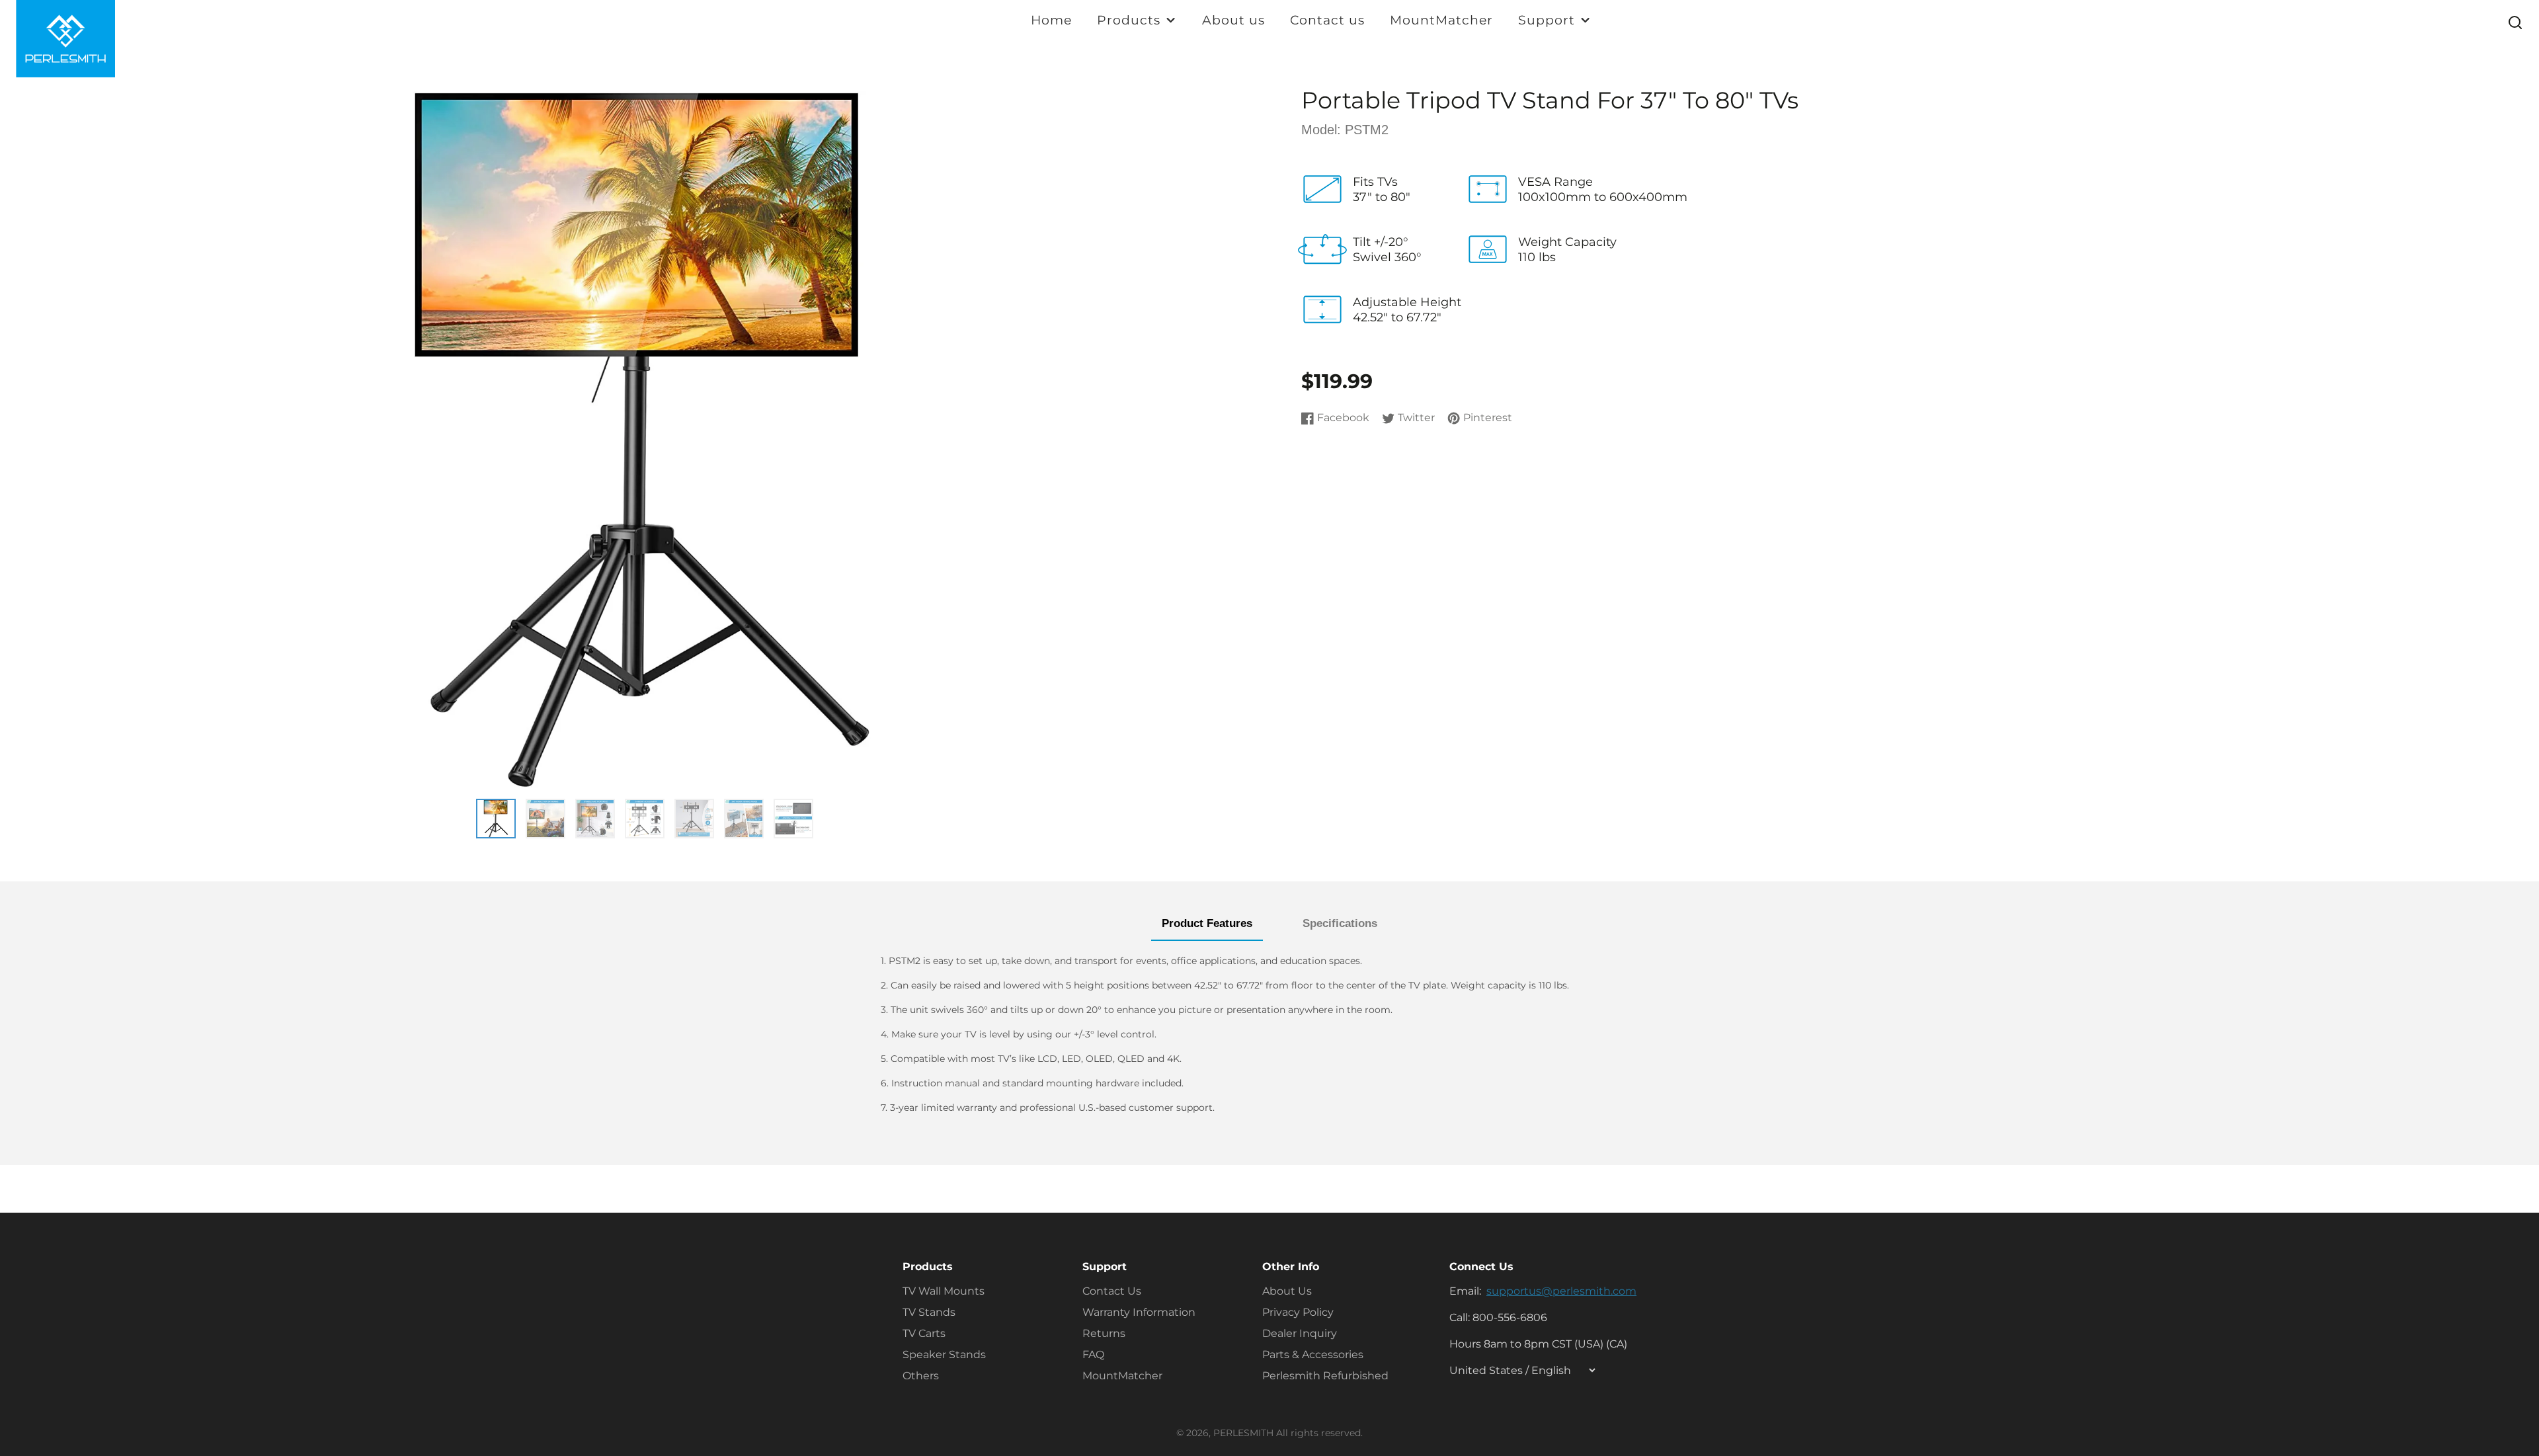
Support (1547, 20)
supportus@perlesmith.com (1561, 1291)
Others (921, 1376)
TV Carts (924, 1333)
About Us (1287, 1291)
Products (1129, 20)
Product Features (1207, 923)
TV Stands (929, 1312)
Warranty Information (1139, 1312)
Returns (1104, 1333)
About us (1233, 20)
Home (1051, 20)
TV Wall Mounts (944, 1291)
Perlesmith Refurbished (1325, 1376)
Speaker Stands (944, 1355)
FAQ (1093, 1355)
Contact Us (1112, 1291)
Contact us (1327, 20)
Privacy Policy (1298, 1312)
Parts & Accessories (1313, 1355)
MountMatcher (1441, 20)
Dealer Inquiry (1300, 1333)
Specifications (1340, 923)
